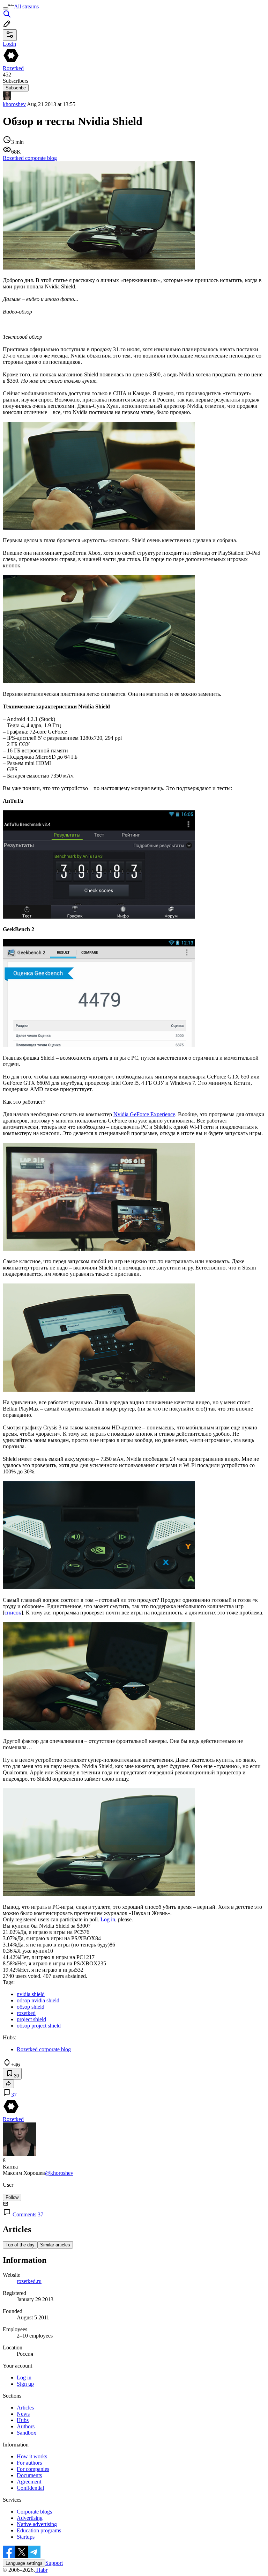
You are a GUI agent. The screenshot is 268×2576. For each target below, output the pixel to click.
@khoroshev (59, 2173)
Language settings (24, 2563)
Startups (26, 2537)
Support (54, 2563)
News (23, 2414)
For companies (33, 2469)
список (13, 1613)
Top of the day (20, 2245)
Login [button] (9, 44)
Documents (29, 2475)
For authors (29, 2463)
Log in (108, 1919)
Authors (26, 2426)
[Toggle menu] (6, 8)
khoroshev (14, 104)
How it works (32, 2456)
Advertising (30, 2518)
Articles (25, 2408)
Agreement (29, 2482)
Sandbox (27, 2433)
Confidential (30, 2488)
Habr (41, 2570)
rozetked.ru (29, 2281)
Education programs (39, 2530)
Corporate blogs (34, 2512)
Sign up (25, 2384)
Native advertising (37, 2524)
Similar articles (55, 2245)
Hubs (23, 2420)
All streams (26, 6)
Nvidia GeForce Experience (144, 1114)
